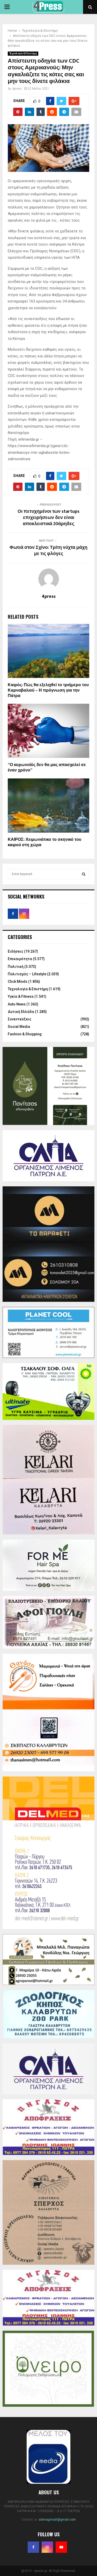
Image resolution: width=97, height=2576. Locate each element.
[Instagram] (47, 2547)
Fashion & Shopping (25, 1034)
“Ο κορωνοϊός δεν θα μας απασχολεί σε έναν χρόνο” (47, 768)
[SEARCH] (84, 874)
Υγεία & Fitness (21, 996)
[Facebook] (33, 2547)
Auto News (17, 1004)
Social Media (19, 1027)
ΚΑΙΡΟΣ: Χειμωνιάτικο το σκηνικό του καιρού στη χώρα (44, 842)
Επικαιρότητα (20, 959)
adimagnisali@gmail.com (57, 2520)
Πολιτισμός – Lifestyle (27, 974)
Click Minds (18, 981)
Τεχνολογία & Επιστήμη (23, 53)
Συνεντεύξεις (20, 1019)
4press (17, 89)
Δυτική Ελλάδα (21, 1012)
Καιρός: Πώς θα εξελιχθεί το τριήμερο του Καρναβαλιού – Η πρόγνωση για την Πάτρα (48, 690)
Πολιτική (16, 967)
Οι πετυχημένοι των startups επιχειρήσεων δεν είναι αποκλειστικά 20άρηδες (48, 518)
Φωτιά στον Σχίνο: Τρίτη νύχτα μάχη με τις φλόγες (48, 551)
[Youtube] (61, 2547)
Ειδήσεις (16, 951)
